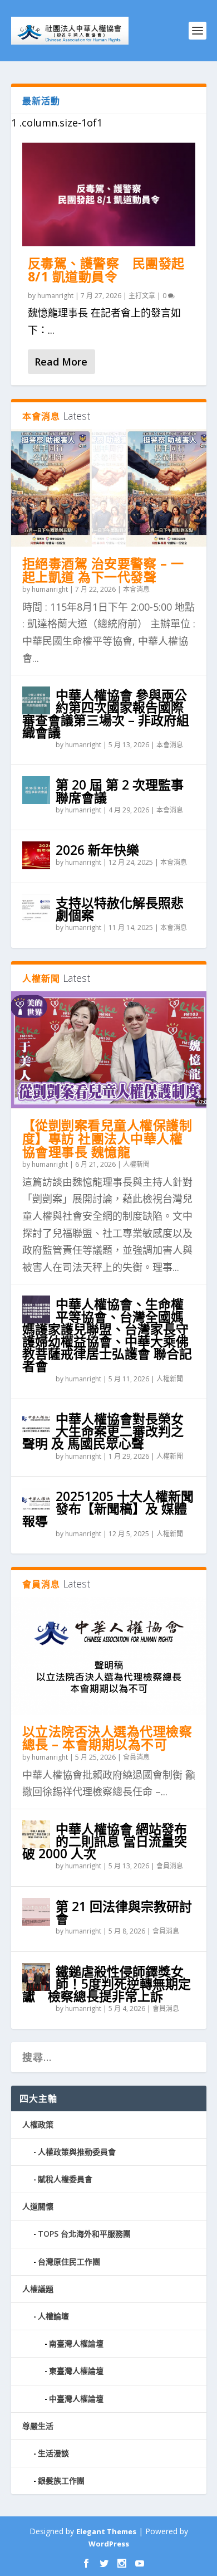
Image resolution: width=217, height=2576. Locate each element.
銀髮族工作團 (61, 2480)
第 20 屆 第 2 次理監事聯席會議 (120, 791)
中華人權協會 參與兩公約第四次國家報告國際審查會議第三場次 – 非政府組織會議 (106, 714)
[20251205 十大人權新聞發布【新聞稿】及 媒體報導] (36, 1502)
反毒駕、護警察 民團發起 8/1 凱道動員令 (106, 270)
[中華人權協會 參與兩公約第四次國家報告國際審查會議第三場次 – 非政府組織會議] (36, 700)
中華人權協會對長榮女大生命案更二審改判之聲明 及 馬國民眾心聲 (103, 1431)
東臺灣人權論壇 (76, 2371)
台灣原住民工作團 (69, 2261)
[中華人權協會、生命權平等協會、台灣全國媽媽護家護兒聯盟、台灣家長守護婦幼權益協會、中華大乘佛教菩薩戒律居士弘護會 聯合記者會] (36, 1309)
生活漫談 (53, 2453)
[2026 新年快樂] (36, 855)
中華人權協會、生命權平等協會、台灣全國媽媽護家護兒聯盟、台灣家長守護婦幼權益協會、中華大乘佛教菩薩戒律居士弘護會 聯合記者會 (107, 1335)
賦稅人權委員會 (65, 2179)
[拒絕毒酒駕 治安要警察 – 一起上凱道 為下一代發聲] (109, 488)
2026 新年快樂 (97, 850)
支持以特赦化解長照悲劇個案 (120, 909)
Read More (61, 362)
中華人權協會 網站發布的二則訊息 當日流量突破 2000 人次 (105, 1841)
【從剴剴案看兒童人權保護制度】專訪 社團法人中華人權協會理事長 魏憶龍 (107, 1138)
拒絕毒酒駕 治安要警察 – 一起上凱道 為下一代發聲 (103, 570)
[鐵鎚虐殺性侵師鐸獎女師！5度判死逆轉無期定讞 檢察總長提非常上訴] (36, 1977)
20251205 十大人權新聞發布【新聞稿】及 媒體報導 (108, 1508)
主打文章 (142, 296)
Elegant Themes (106, 2531)
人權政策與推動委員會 (77, 2152)
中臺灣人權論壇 (76, 2399)
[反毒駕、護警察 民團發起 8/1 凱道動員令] (109, 195)
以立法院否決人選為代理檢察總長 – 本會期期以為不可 (107, 1738)
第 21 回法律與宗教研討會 (124, 1912)
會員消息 (136, 1757)
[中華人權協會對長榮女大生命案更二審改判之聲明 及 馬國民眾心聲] (36, 1424)
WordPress (109, 2544)
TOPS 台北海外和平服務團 (84, 2234)
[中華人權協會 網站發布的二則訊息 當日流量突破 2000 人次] (36, 1834)
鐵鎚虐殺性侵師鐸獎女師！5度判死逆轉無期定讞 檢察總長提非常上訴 (107, 1984)
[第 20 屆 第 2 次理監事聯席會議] (36, 790)
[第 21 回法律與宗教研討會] (36, 1912)
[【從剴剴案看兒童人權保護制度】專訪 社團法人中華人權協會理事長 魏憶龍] (109, 1050)
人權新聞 (136, 1164)
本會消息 (136, 589)
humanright (55, 296)
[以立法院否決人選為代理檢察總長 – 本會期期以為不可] (109, 1655)
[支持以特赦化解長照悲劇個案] (36, 908)
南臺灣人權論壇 (76, 2343)
